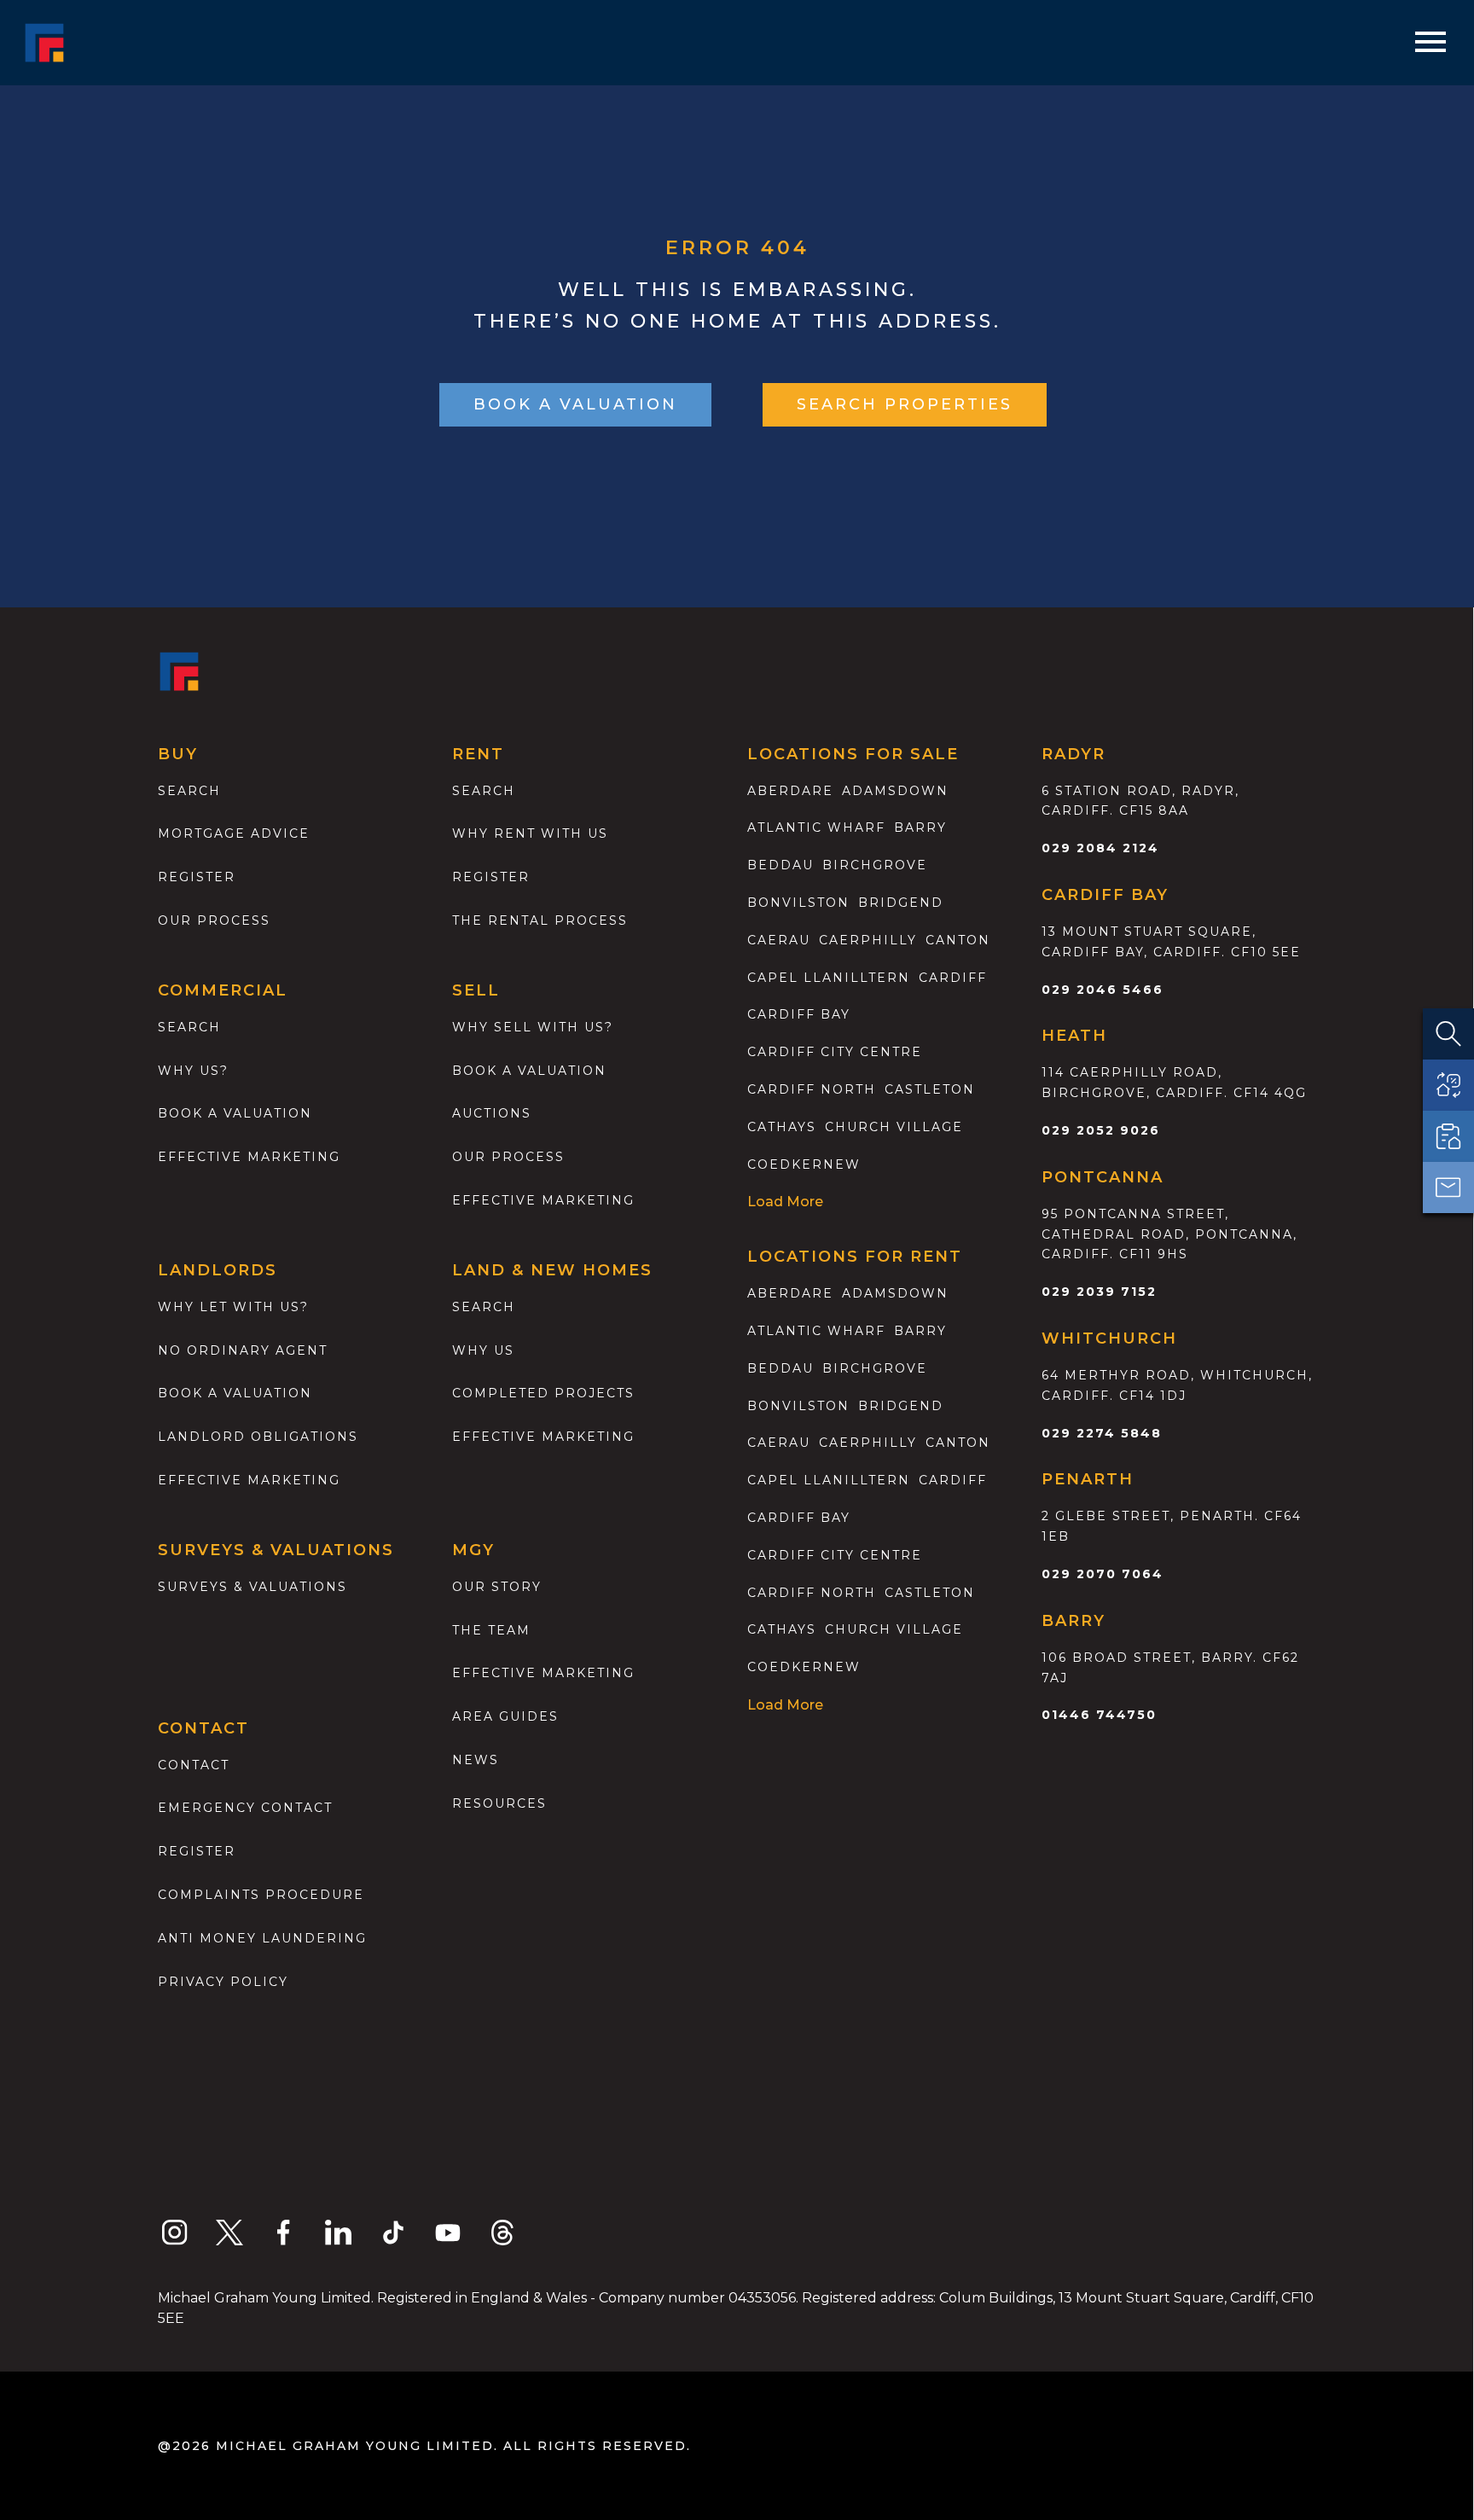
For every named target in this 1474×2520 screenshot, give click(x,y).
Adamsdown (895, 791)
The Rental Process (540, 920)
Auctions (492, 1113)
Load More (785, 1202)
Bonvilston (798, 903)
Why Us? (193, 1071)
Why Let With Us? (233, 1307)
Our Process (214, 920)
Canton (958, 940)
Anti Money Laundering (262, 1938)
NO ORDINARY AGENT (243, 1350)
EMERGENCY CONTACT (245, 1808)
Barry (920, 827)
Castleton (930, 1089)
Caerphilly (868, 940)
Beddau (781, 865)
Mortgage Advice (234, 833)
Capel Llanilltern (829, 978)
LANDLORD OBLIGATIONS (258, 1437)
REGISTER (197, 1851)
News (476, 1760)
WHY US (483, 1350)
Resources (499, 1803)
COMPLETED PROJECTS (543, 1393)
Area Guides (505, 1716)
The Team (491, 1630)
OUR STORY (497, 1587)
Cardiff (953, 978)
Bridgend (901, 903)
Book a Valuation (529, 1071)
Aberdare (790, 791)
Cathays (782, 1127)
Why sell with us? (533, 1027)
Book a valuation (235, 1113)
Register (197, 877)
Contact (194, 1765)
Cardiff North (812, 1089)
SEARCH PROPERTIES (905, 404)
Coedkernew (804, 1164)
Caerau (779, 940)
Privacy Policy (223, 1982)
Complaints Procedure (261, 1895)
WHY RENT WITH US (530, 833)
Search (189, 791)
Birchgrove (875, 865)
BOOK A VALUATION (575, 404)
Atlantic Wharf (816, 827)
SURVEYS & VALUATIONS (252, 1587)
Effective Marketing (249, 1157)
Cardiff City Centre (835, 1052)
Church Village (894, 1127)
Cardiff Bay (799, 1014)
